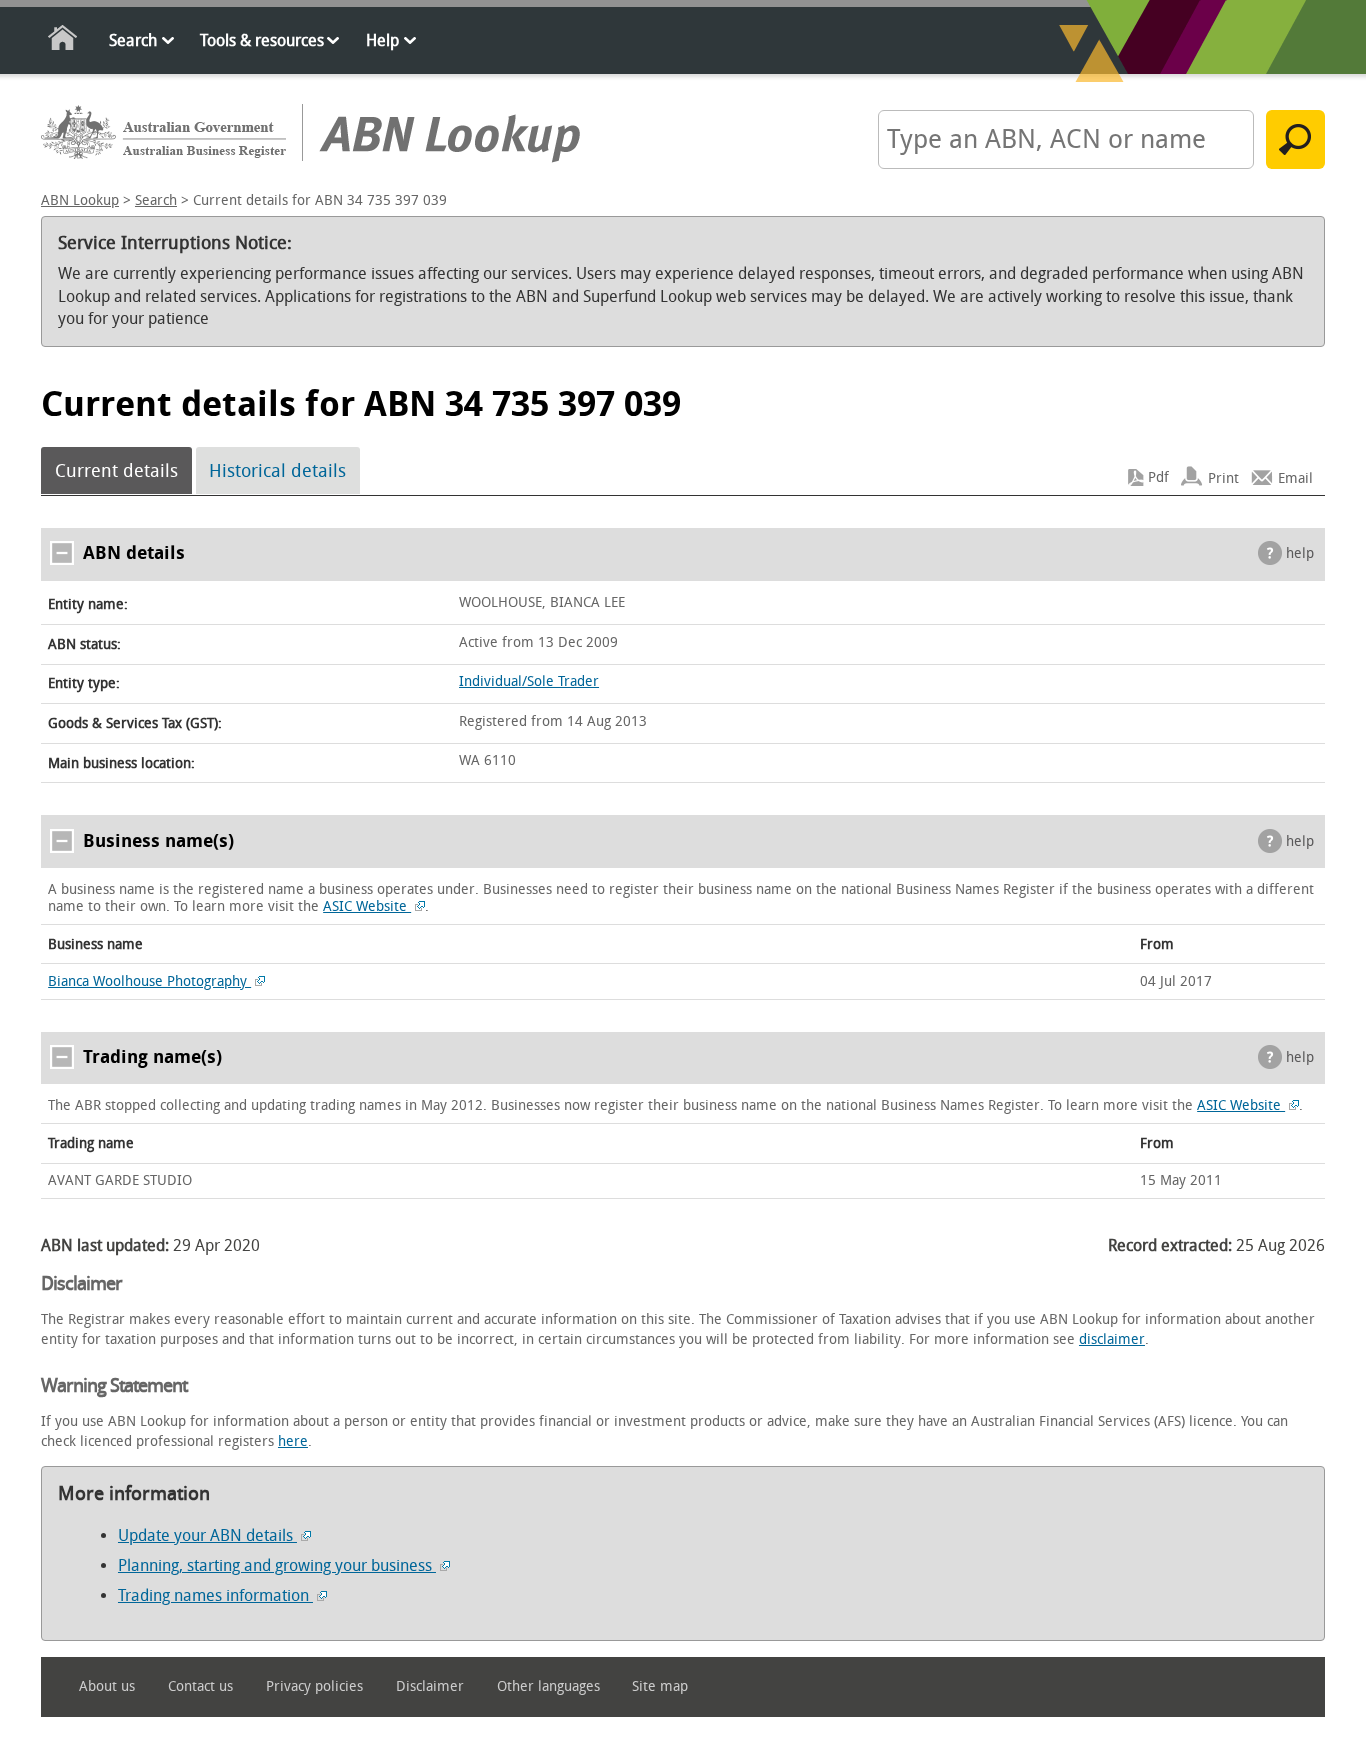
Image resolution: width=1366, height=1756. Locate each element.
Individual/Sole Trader (529, 681)
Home (63, 41)
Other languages (548, 1686)
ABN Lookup (80, 200)
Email (1295, 477)
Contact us (200, 1686)
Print (1223, 477)
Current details (116, 471)
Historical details (277, 471)
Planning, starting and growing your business (277, 1565)
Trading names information (215, 1595)
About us (107, 1686)
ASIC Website (367, 906)
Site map (660, 1686)
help (1300, 553)
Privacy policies (314, 1686)
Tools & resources (262, 40)
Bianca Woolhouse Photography (149, 981)
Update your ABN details (207, 1535)
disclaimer (1112, 1339)
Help (382, 40)
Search (133, 40)
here (293, 1441)
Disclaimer (430, 1686)
